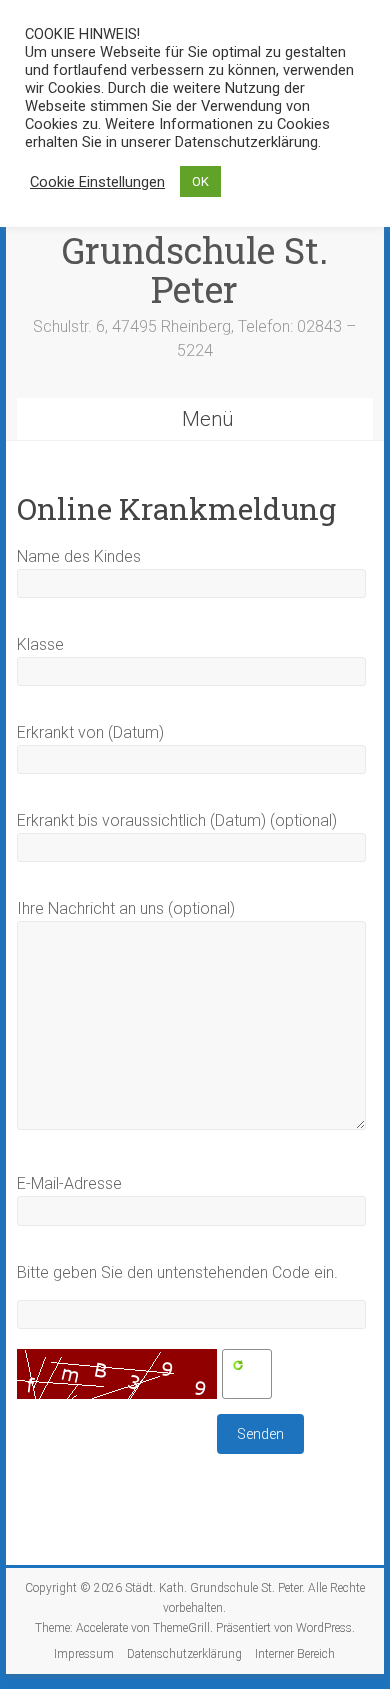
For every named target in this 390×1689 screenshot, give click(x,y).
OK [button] (200, 181)
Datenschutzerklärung (184, 1654)
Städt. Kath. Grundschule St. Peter (195, 250)
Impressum (84, 1654)
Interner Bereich (295, 1654)
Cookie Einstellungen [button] (97, 182)
